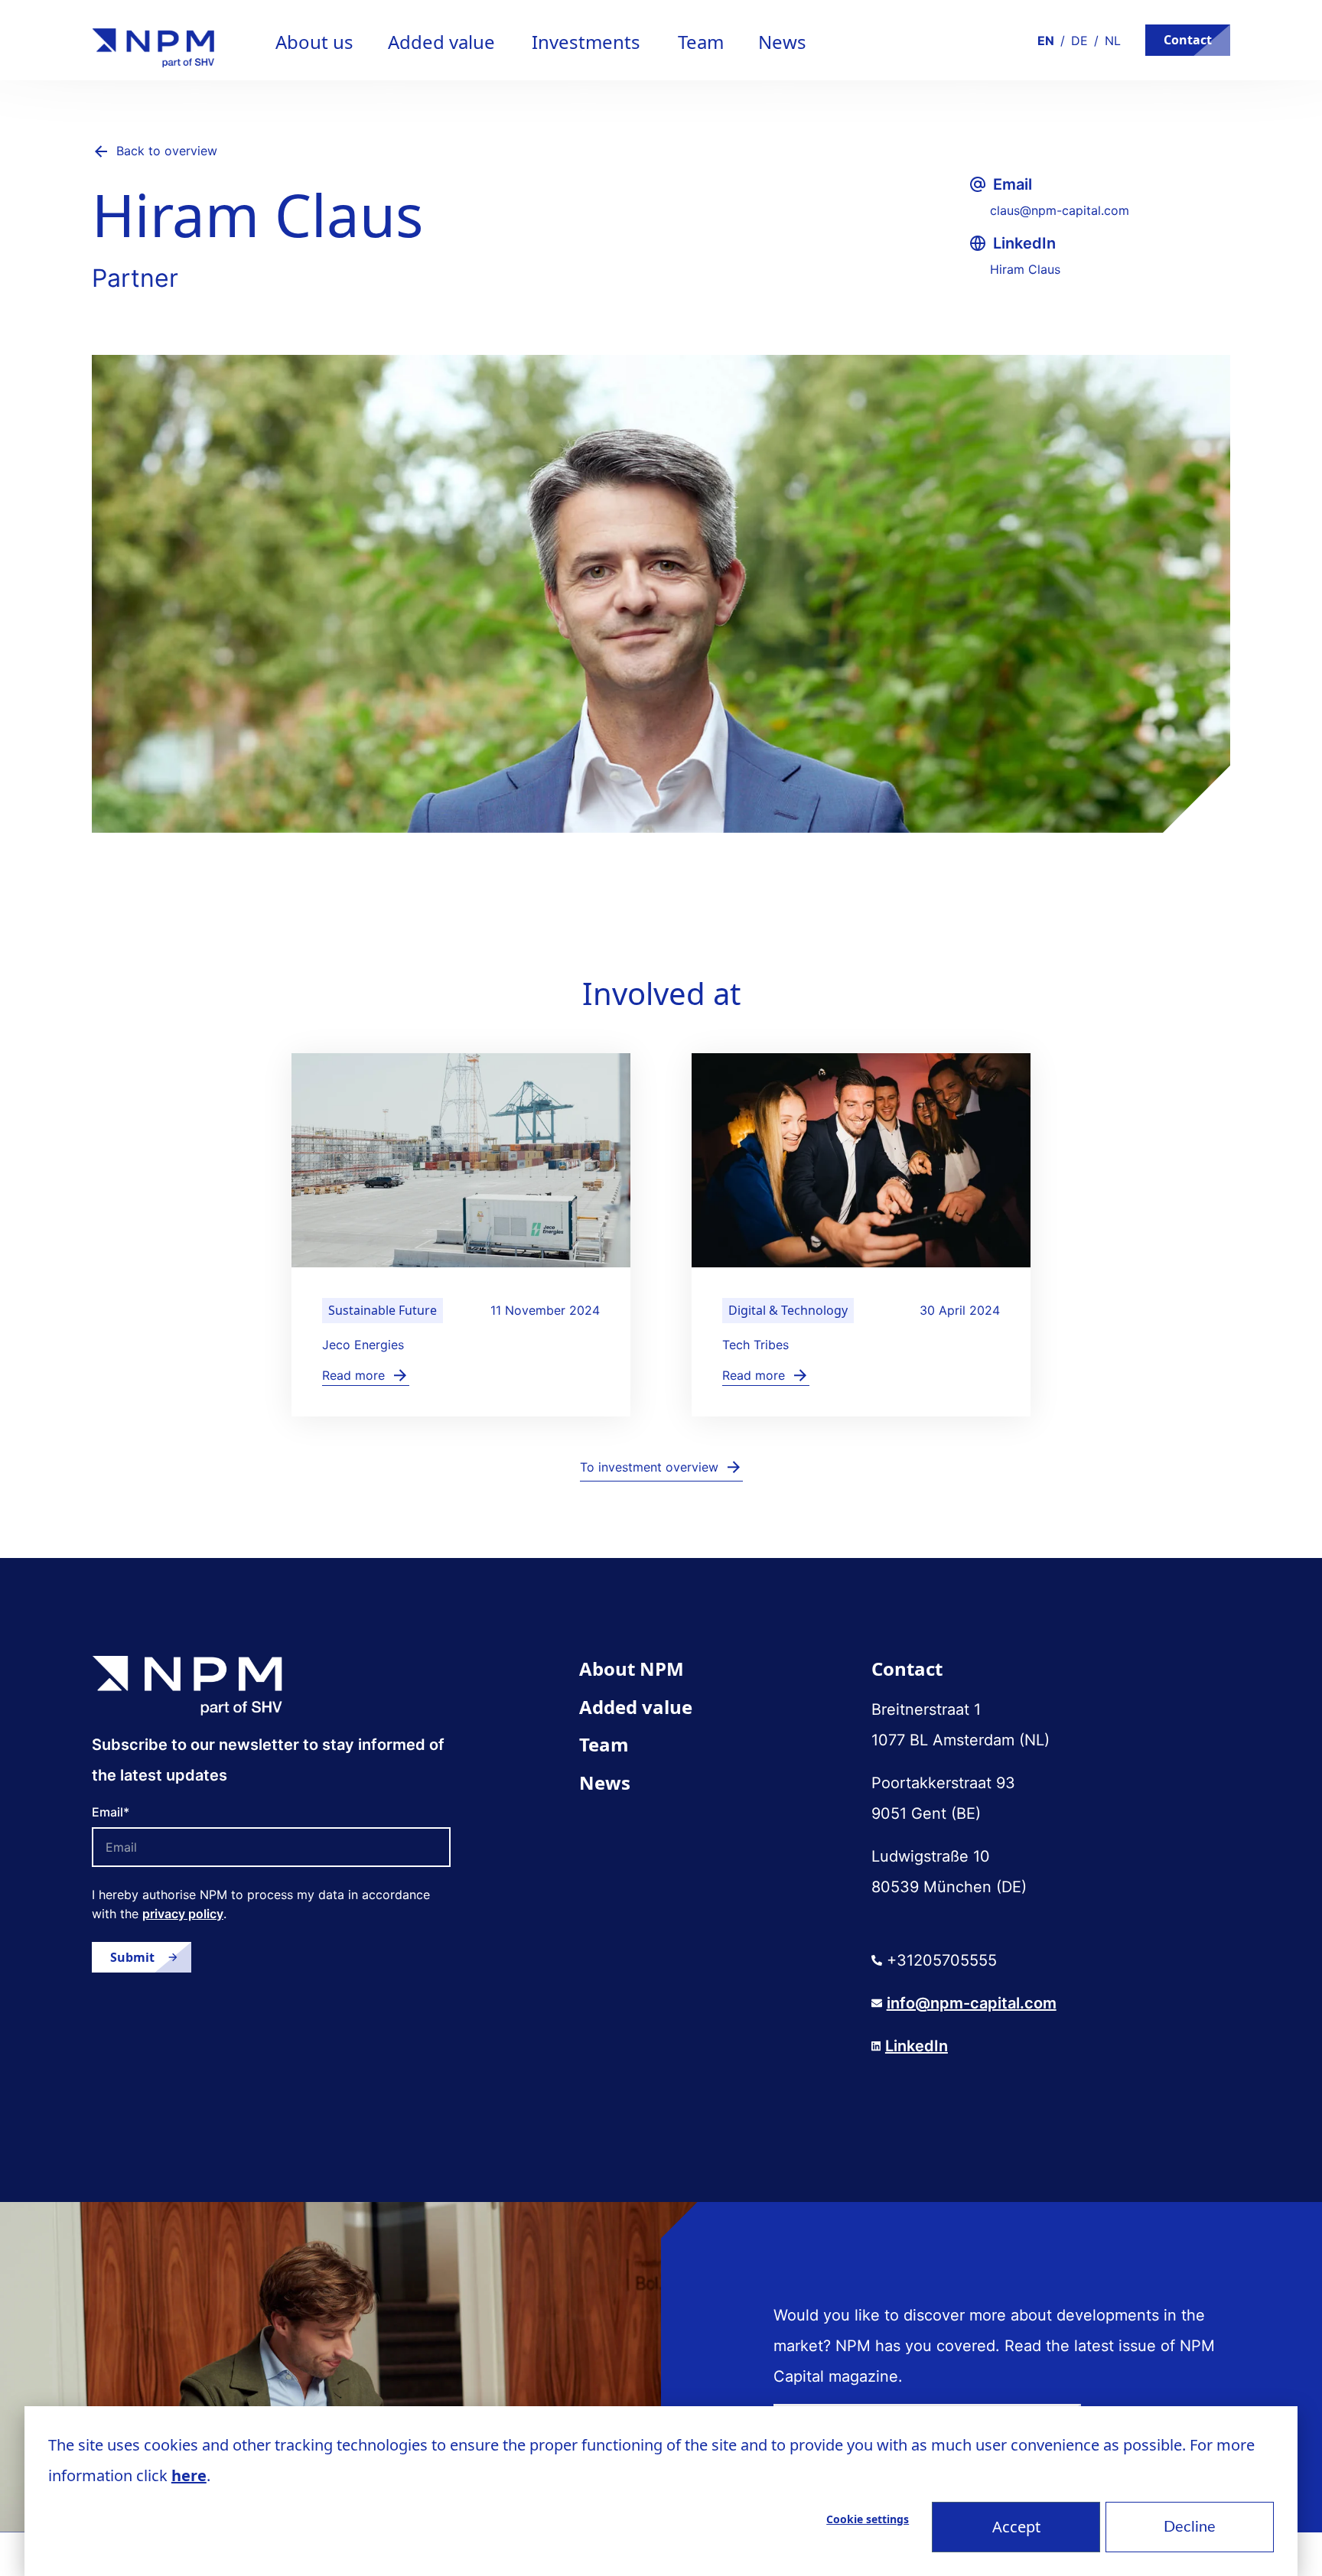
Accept (1016, 2527)
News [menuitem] (605, 1782)
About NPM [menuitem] (632, 1669)
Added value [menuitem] (636, 1707)
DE (1079, 41)
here (189, 2475)
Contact (1188, 40)
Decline (1190, 2527)
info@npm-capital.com (972, 2003)
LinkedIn (917, 2046)
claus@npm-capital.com (1060, 210)
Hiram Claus (1025, 269)
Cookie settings (868, 2519)
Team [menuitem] (604, 1744)
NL (1113, 41)
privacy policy (183, 1914)
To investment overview (649, 1467)
